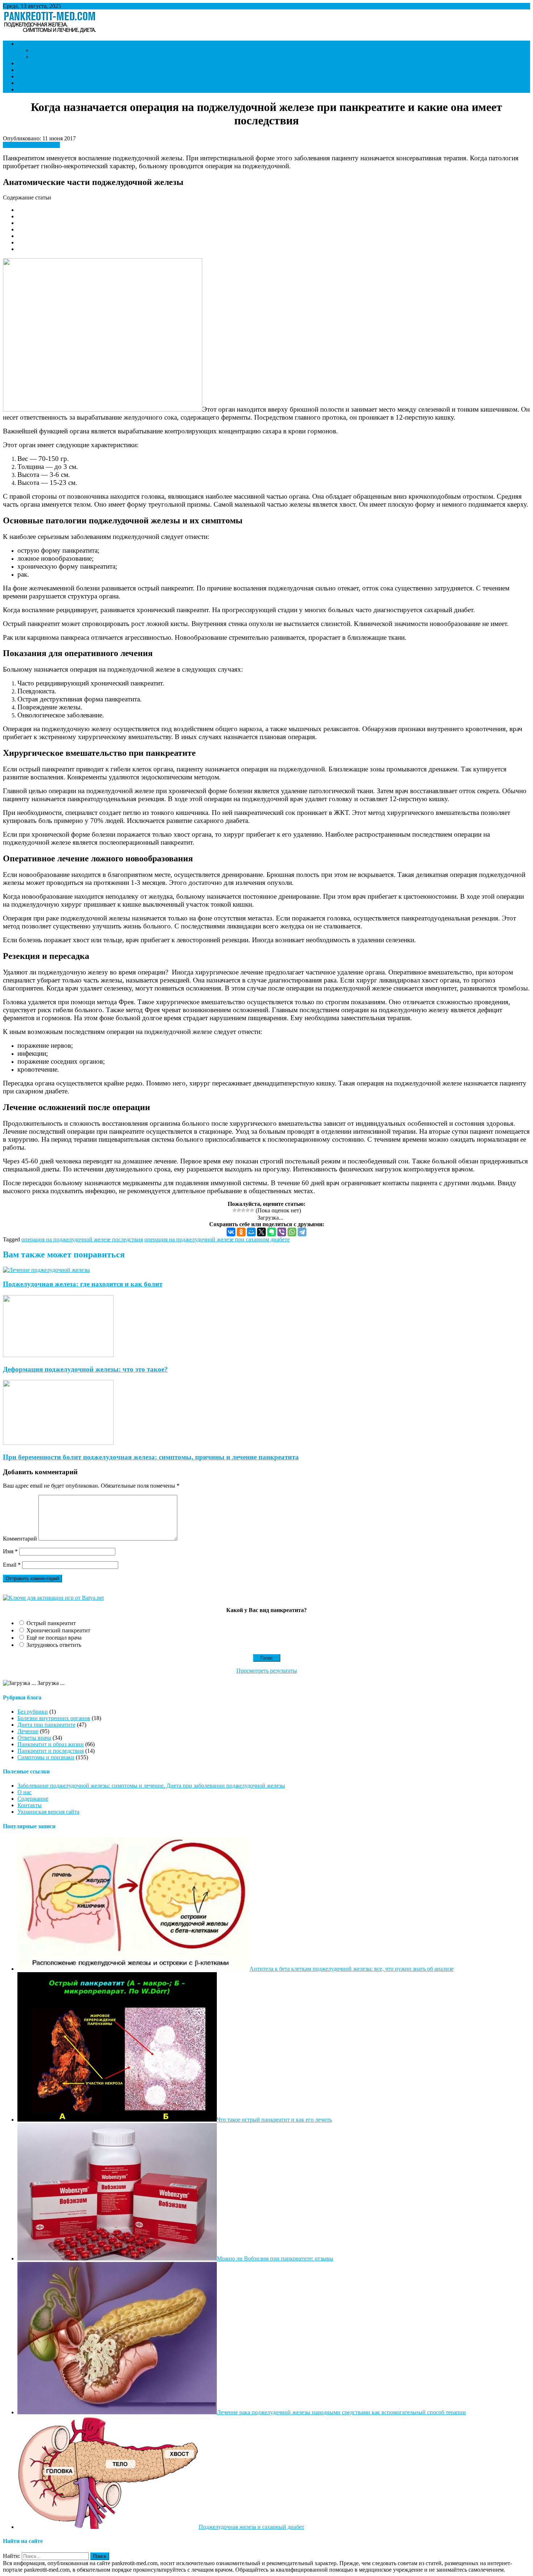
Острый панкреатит (51, 1623)
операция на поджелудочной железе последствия (82, 1239)
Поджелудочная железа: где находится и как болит (83, 1284)
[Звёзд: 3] (243, 1210)
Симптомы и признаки (46, 44)
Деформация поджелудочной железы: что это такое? (85, 1369)
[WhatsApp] (292, 1232)
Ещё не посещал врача (54, 1638)
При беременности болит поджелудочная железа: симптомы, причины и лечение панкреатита (151, 1457)
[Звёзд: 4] (248, 1210)
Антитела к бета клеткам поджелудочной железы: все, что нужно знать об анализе (352, 1969)
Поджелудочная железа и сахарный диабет (251, 2527)
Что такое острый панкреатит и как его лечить (274, 2120)
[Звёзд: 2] (239, 1210)
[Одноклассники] (241, 1232)
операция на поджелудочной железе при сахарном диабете (217, 1239)
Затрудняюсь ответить (54, 1645)
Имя (10, 1551)
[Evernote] (272, 1232)
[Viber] (282, 1232)
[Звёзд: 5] (252, 1210)
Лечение (28, 63)
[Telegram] (302, 1232)
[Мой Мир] (251, 1232)
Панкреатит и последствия (51, 76)
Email (12, 1565)
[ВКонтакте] (231, 1232)
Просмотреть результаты (267, 1671)
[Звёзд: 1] (235, 1210)
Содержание (33, 1799)
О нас (24, 1792)
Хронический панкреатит (58, 1630)
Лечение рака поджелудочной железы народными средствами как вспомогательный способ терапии (341, 2412)
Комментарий (20, 1539)
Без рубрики (33, 1712)
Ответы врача (34, 70)
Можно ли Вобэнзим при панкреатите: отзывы (275, 2258)
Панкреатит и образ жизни (65, 50)
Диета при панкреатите (61, 57)
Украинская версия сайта (48, 1812)
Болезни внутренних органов (54, 83)
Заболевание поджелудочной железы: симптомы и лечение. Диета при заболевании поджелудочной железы (151, 1786)
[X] (261, 1232)
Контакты (30, 89)
